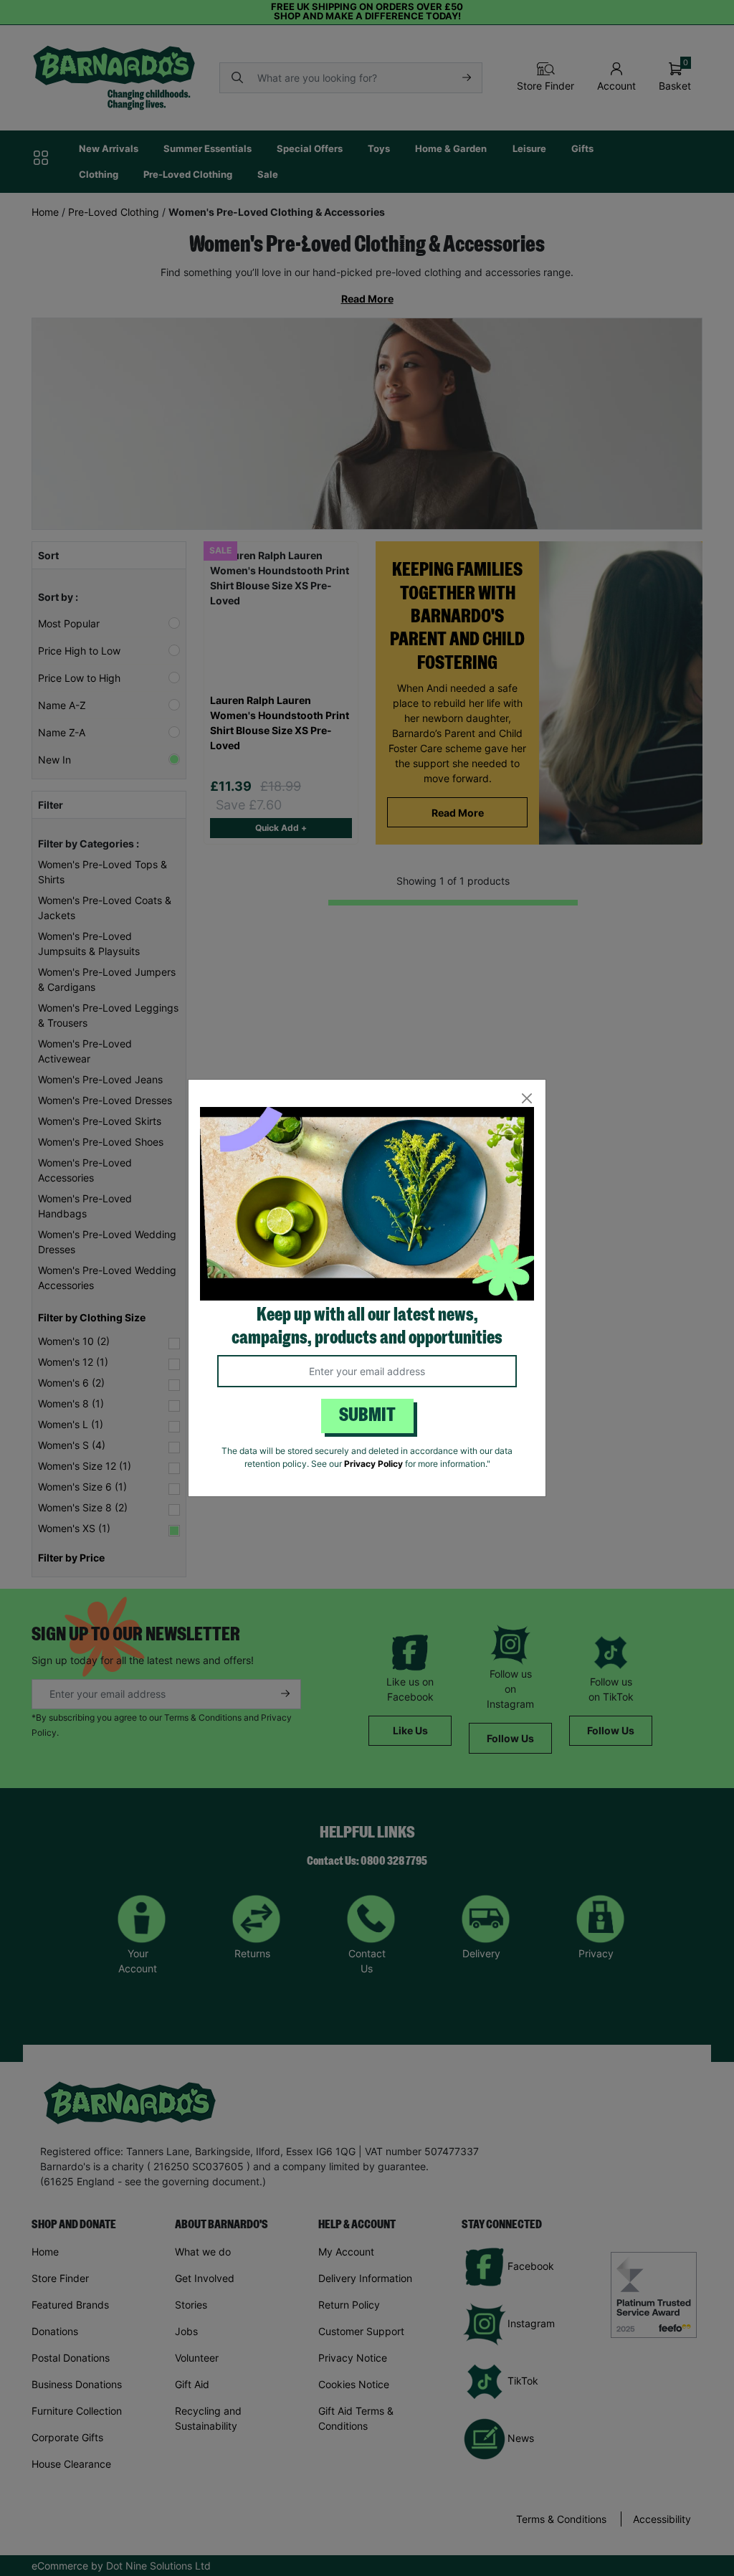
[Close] (526, 1099)
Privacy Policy (373, 1464)
